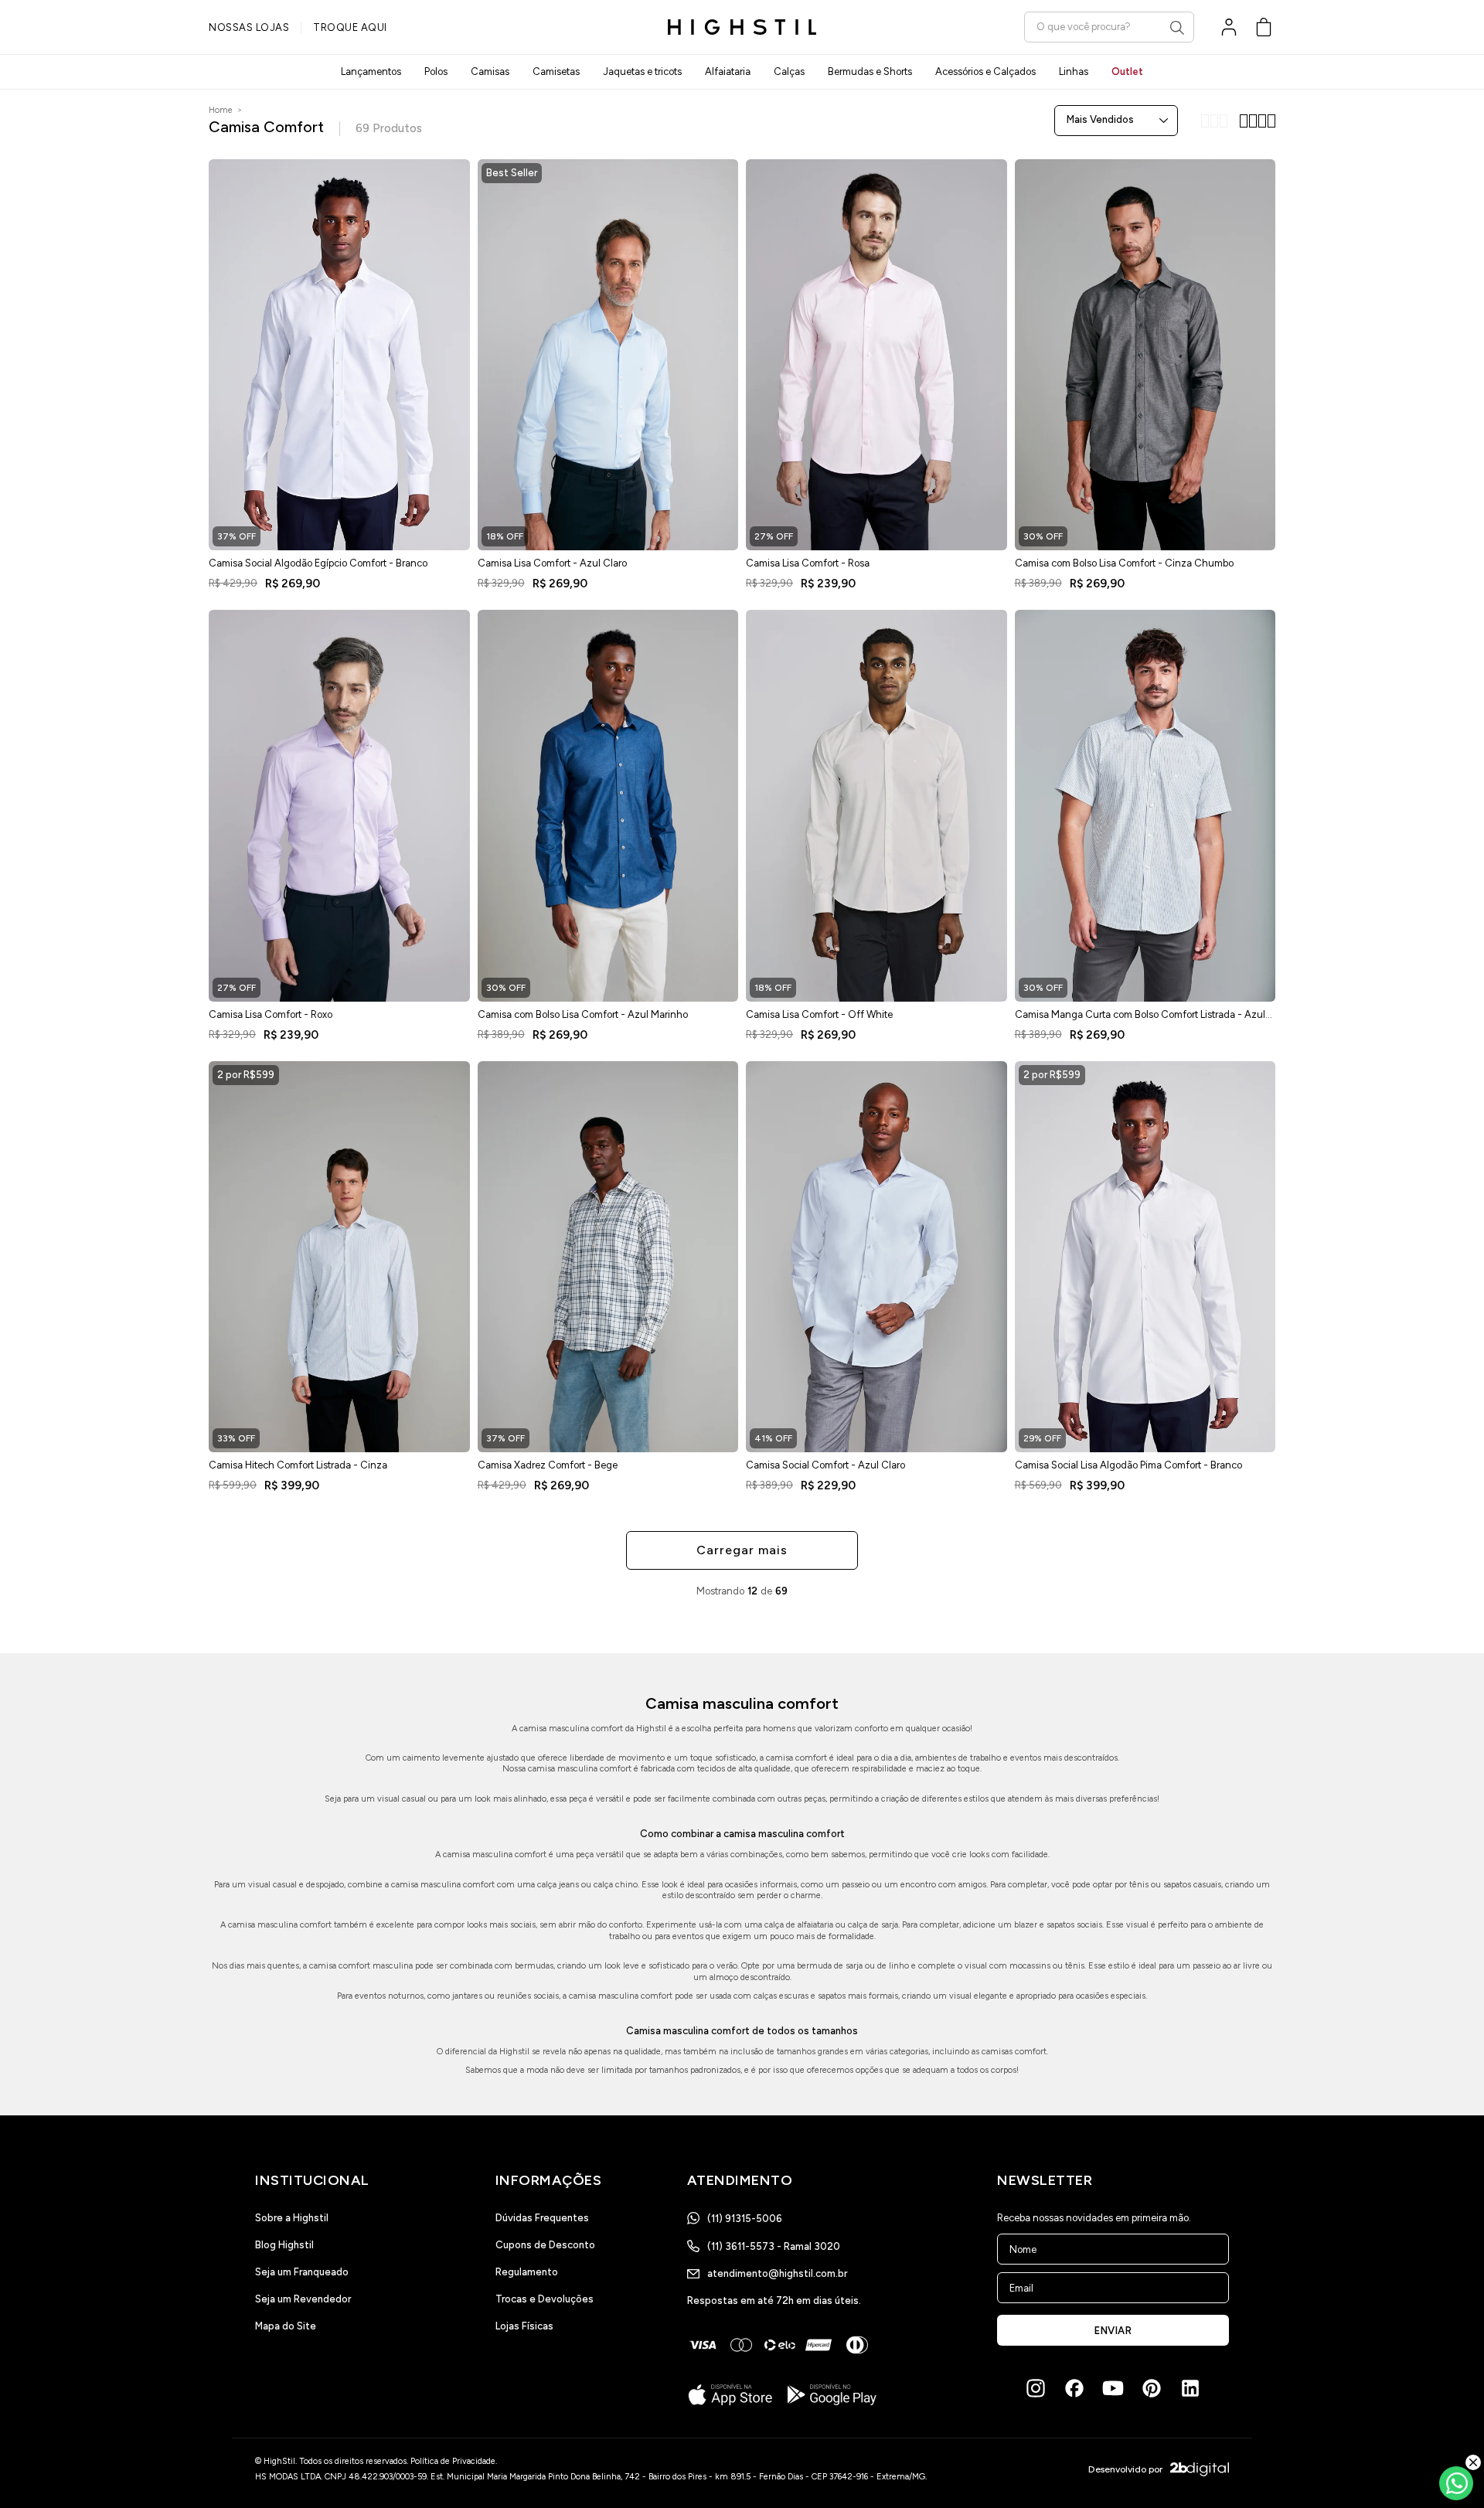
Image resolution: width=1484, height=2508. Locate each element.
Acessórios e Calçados (985, 71)
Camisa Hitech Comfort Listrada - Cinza (298, 1465)
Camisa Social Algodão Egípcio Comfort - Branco (318, 563)
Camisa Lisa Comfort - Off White (819, 1014)
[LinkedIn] (1190, 2388)
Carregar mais (742, 1550)
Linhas (1074, 71)
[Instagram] (1036, 2388)
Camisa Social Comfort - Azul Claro (825, 1465)
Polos (436, 71)
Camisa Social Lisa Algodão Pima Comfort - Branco (1128, 1465)
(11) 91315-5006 (745, 2219)
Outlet (1127, 71)
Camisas (490, 71)
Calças (789, 71)
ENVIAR (1113, 2331)
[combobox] (1109, 27)
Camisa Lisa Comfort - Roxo (271, 1014)
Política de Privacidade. (454, 2461)
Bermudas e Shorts (870, 71)
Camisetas (556, 71)
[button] (1264, 27)
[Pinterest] (1152, 2388)
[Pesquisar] (1177, 28)
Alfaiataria (728, 71)
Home (221, 110)
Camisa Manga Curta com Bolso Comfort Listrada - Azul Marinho (1140, 1019)
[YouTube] (1113, 2388)
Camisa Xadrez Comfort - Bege (548, 1465)
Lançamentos (371, 71)
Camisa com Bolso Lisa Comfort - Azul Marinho (583, 1014)
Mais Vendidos (1100, 119)
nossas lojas (249, 27)
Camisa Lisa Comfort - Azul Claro (552, 563)
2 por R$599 (246, 1075)
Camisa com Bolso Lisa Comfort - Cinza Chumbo (1124, 563)
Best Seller (512, 173)
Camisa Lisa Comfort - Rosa (808, 563)
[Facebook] (1074, 2388)
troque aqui (350, 27)
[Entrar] (1229, 27)
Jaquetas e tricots (642, 71)
